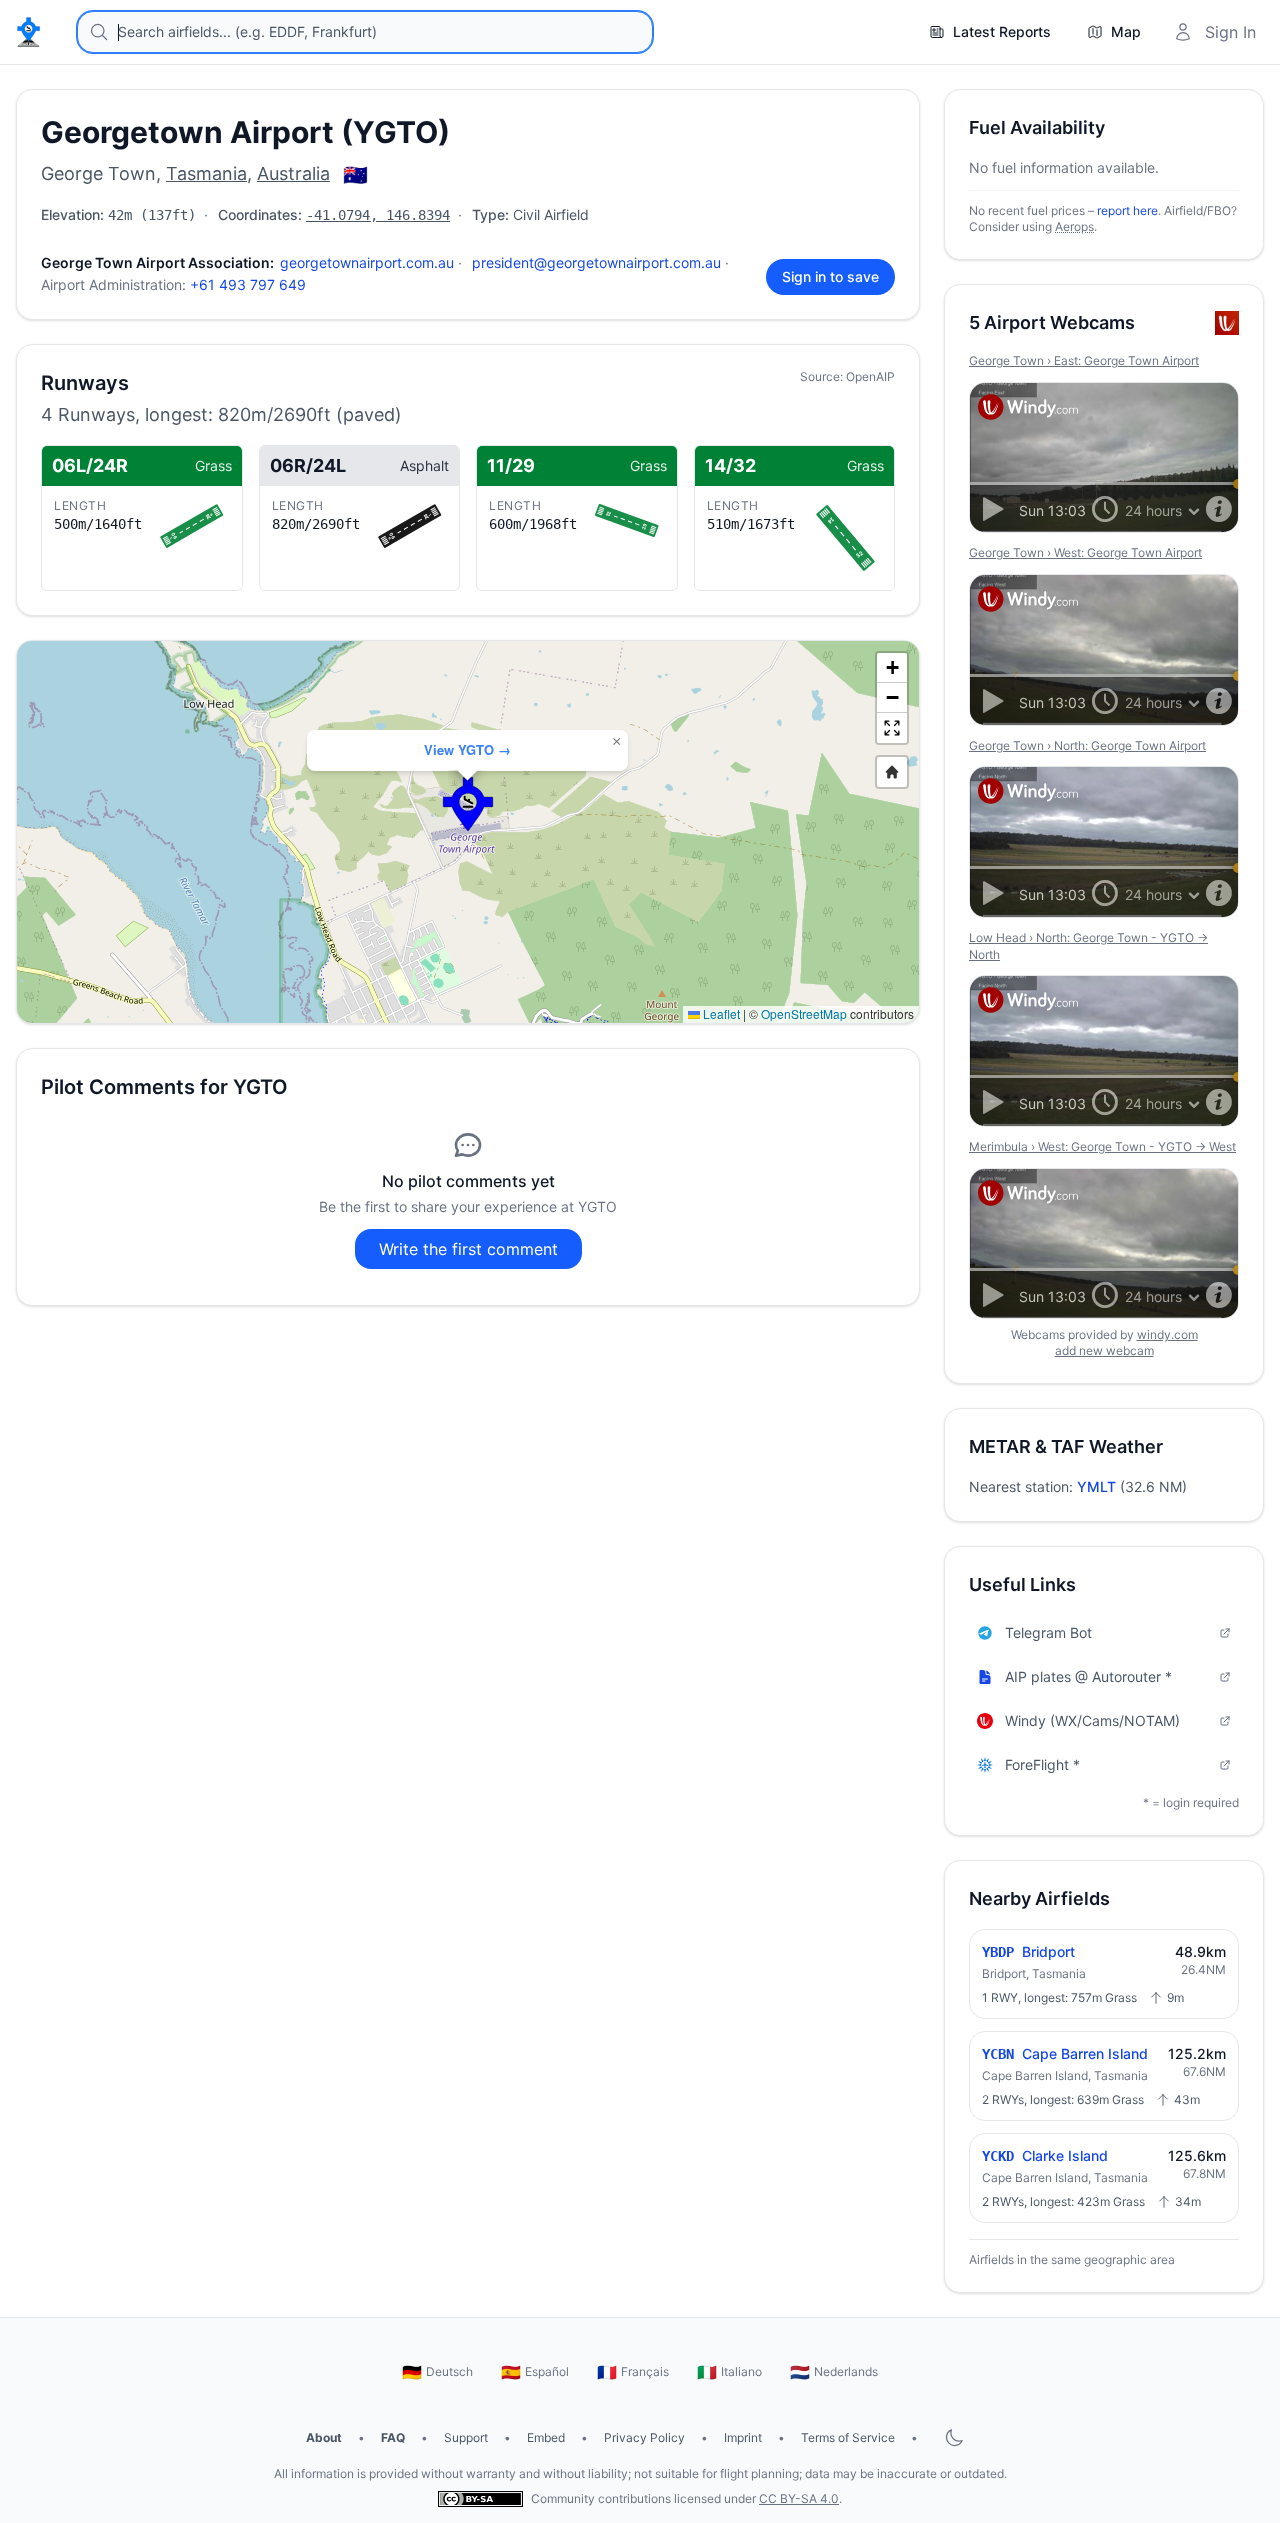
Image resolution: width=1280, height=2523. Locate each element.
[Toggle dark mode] (954, 2438)
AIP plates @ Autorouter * (1088, 1676)
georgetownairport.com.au (367, 262)
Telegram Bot (1048, 1632)
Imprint (743, 2437)
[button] (468, 804)
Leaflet (720, 1013)
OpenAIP (870, 376)
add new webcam (1104, 1350)
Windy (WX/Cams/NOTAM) (1092, 1720)
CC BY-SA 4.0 (799, 2498)
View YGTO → (467, 749)
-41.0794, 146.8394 (378, 215)
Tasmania (206, 173)
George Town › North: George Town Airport (1087, 745)
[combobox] (365, 32)
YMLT (1096, 1486)
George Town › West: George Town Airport (1085, 552)
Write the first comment (468, 1249)
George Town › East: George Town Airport (1084, 360)
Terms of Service (848, 2437)
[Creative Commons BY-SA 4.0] (480, 2498)
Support (466, 2437)
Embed (546, 2437)
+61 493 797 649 (248, 284)
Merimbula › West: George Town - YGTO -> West (1102, 1146)
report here (1127, 210)
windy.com (1167, 1334)
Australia (293, 173)
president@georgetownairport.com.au (596, 262)
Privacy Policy (644, 2437)
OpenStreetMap (804, 1013)
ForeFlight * (1042, 1764)
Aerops (1074, 226)
